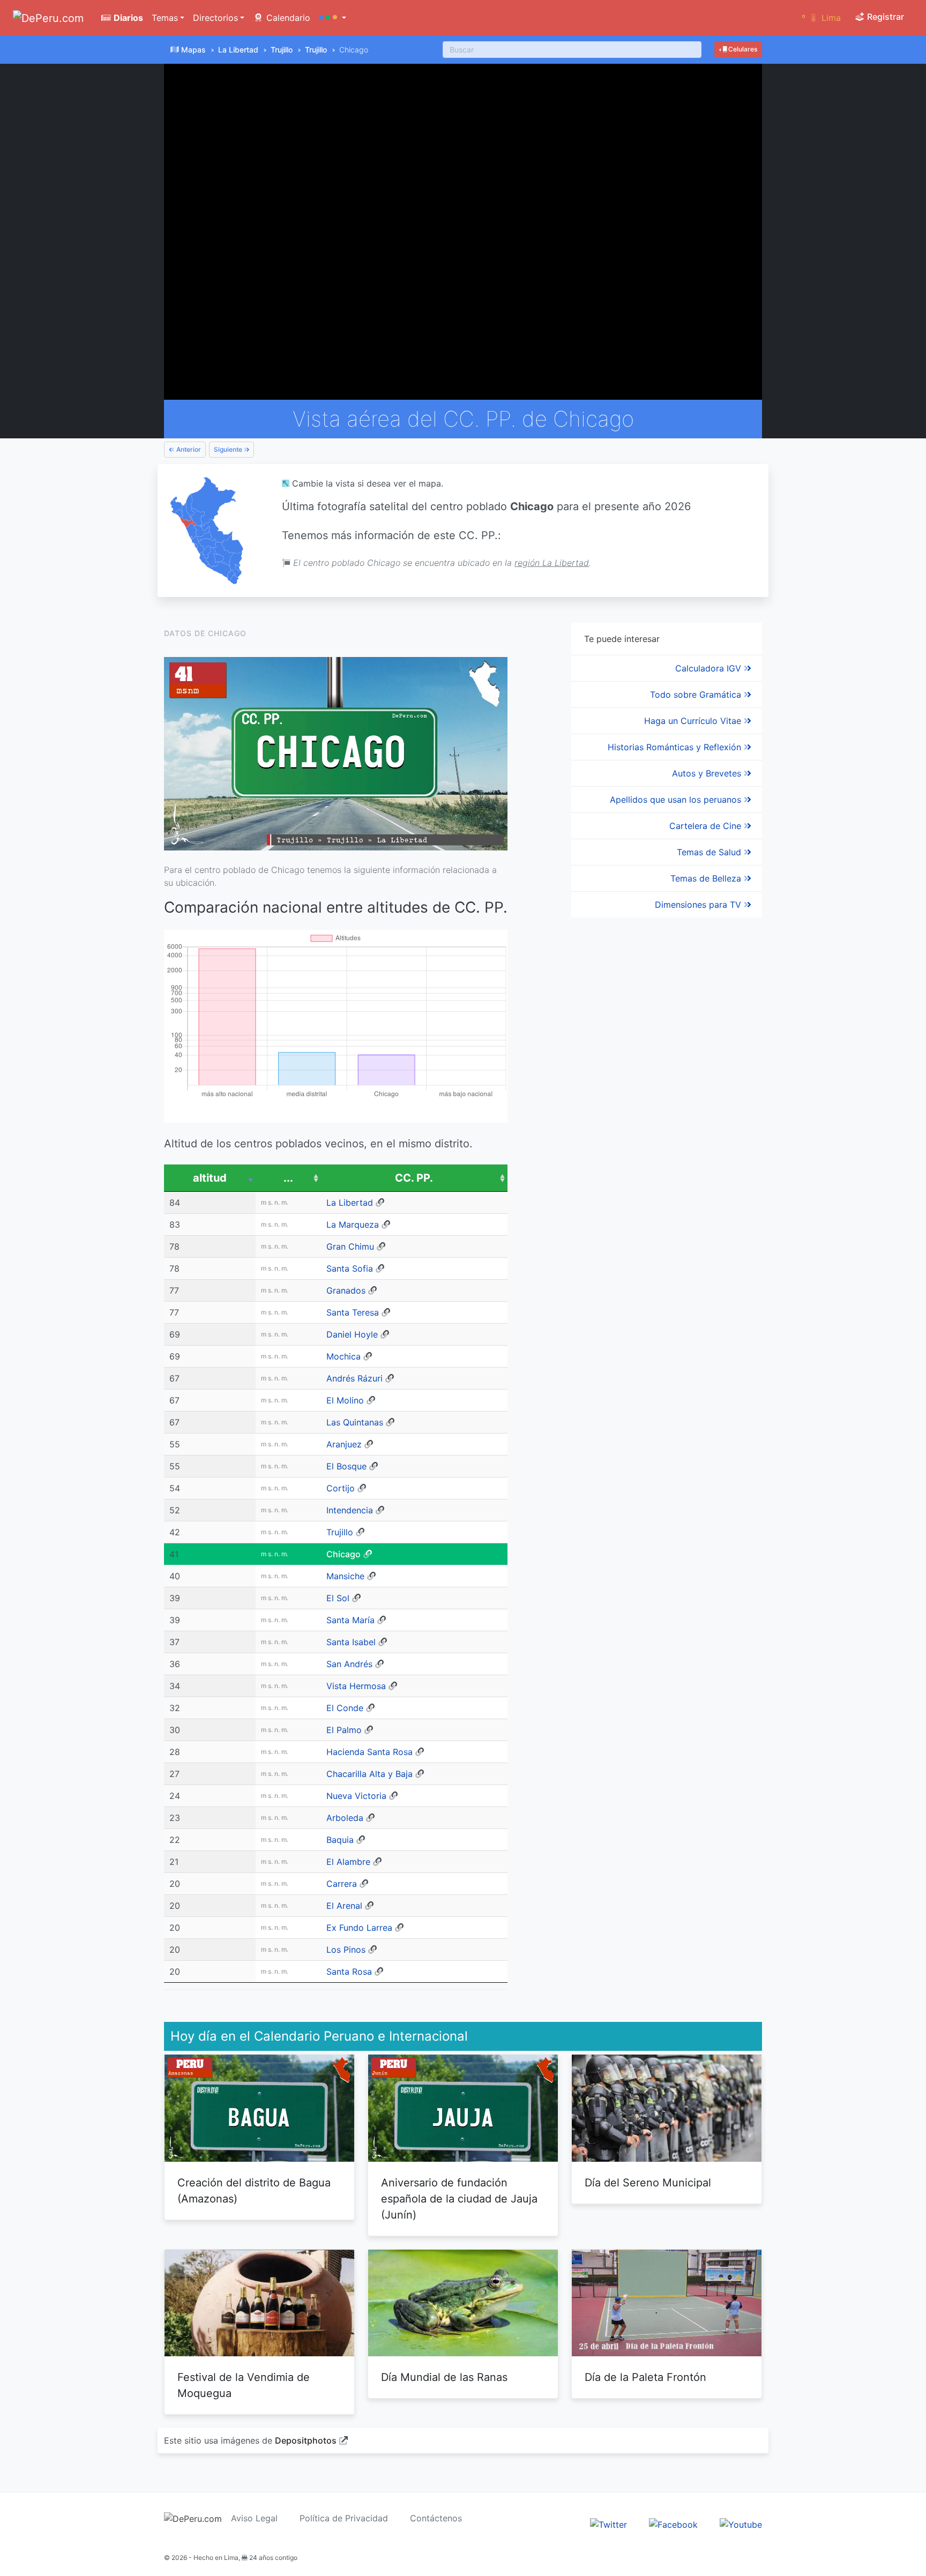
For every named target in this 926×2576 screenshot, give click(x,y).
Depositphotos (306, 2440)
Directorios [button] (215, 18)
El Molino (345, 1400)
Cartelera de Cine (707, 826)
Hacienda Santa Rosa (369, 1752)
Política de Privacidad (344, 2518)
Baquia (340, 1840)
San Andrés (349, 1664)
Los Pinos (346, 1950)
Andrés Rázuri (354, 1378)
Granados (346, 1290)
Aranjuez (344, 1444)
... (288, 1178)
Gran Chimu (350, 1246)
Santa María (350, 1620)
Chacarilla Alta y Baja (369, 1774)
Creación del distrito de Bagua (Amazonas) (254, 2191)
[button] (333, 18)
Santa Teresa (353, 1312)
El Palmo (344, 1730)
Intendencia (350, 1510)
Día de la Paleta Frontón (645, 2377)
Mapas (193, 50)
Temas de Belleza (707, 878)
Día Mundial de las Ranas (444, 2377)
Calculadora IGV (710, 668)
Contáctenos (436, 2518)
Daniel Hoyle (352, 1334)
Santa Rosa (349, 1972)
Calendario (287, 18)
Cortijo (341, 1488)
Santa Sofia (350, 1268)
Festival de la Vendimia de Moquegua (244, 2385)
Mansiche (345, 1576)
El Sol (338, 1598)
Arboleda (345, 1818)
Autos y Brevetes (708, 773)
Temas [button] (165, 18)
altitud (210, 1178)
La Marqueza (353, 1224)
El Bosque (346, 1466)
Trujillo (282, 50)
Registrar (884, 17)
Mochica (343, 1356)
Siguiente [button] (229, 449)
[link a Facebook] (673, 2524)
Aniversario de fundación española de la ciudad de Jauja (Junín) (459, 2199)
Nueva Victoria (356, 1796)
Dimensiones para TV (699, 905)
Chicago (343, 1554)
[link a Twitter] (608, 2524)
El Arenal (344, 1906)
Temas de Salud (710, 852)
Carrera (342, 1884)
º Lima (821, 18)
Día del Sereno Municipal (648, 2183)
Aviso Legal (254, 2518)
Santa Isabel (351, 1642)
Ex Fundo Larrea (359, 1928)
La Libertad (238, 50)
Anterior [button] (188, 449)
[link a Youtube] (741, 2524)
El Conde (345, 1708)
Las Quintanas (355, 1422)
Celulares (742, 49)
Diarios (127, 18)
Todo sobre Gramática (697, 695)
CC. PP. (414, 1178)
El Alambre (348, 1862)
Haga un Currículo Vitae (694, 721)
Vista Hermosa (356, 1686)
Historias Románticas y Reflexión (676, 747)
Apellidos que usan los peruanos (677, 800)
